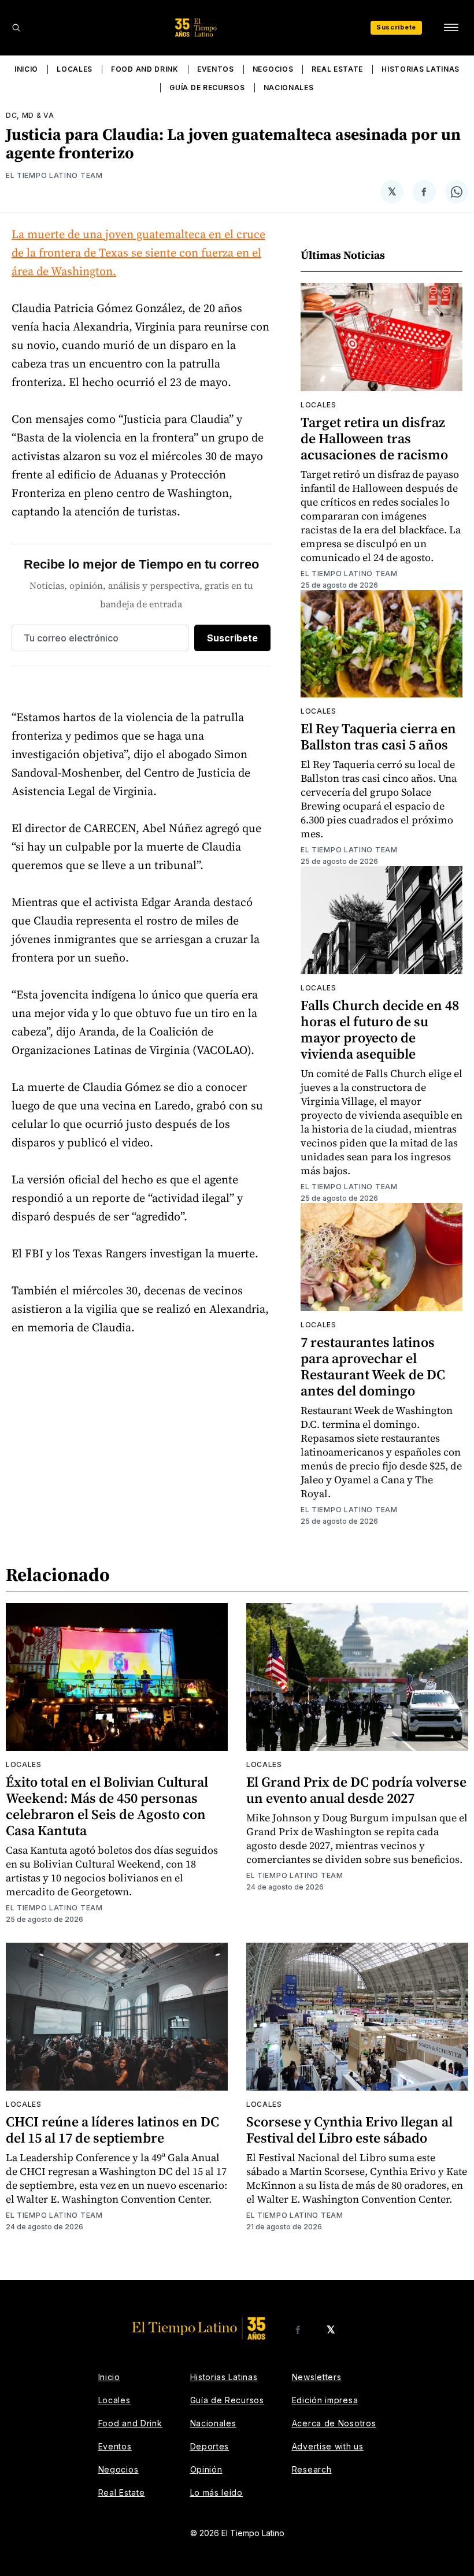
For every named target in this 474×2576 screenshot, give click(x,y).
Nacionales (289, 88)
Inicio (26, 69)
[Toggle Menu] (451, 28)
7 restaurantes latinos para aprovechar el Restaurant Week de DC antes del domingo (373, 1366)
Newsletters (317, 2377)
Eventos (216, 69)
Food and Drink (145, 69)
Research (312, 2469)
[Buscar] (16, 28)
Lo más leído (216, 2493)
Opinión (206, 2469)
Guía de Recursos (207, 88)
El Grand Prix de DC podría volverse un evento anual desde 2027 (356, 1790)
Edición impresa (325, 2400)
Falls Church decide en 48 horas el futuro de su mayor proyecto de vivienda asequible (380, 1029)
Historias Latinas (421, 69)
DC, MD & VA (30, 115)
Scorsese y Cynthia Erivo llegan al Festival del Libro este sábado (349, 2130)
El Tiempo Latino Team (54, 175)
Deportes (210, 2446)
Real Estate (337, 69)
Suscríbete (396, 27)
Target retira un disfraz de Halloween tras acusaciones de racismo (374, 438)
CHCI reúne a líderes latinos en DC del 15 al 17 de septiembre (112, 2130)
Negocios (273, 69)
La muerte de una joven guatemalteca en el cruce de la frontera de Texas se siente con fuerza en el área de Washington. (138, 253)
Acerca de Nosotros (334, 2423)
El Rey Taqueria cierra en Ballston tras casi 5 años (378, 736)
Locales (75, 69)
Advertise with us (328, 2446)
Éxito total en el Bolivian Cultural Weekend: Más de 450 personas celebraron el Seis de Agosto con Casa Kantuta (107, 1806)
